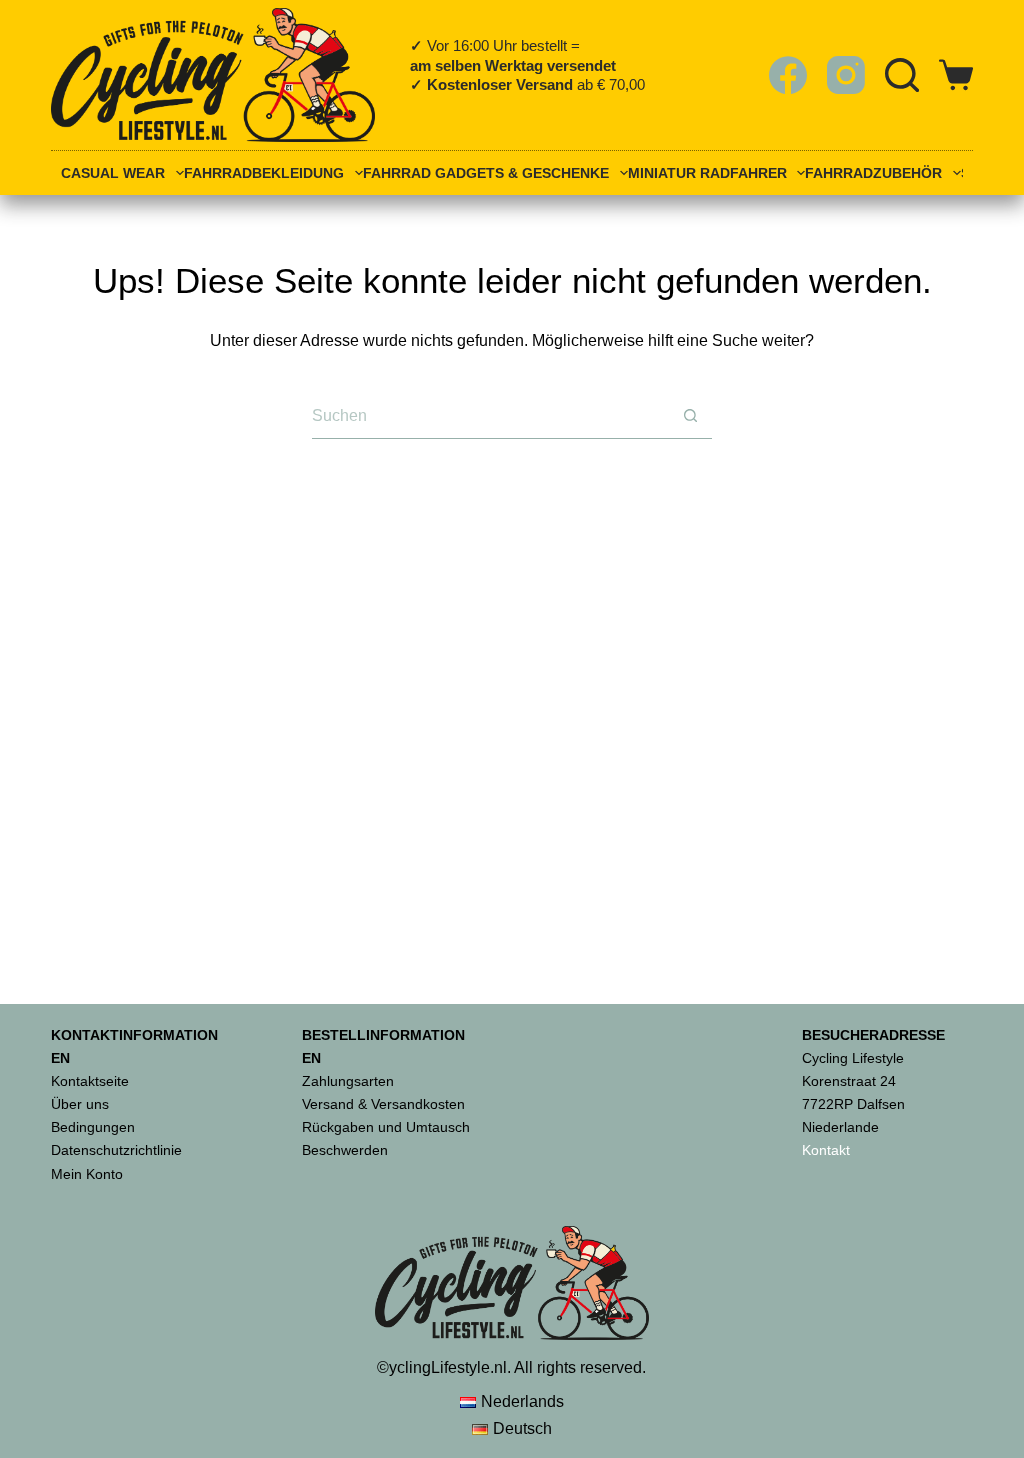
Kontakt (826, 1150)
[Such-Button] (690, 416)
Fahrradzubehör (873, 173)
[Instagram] (846, 75)
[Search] (902, 75)
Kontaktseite (90, 1081)
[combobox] (490, 415)
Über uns (80, 1104)
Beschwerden (345, 1150)
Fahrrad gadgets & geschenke (486, 173)
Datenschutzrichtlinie (116, 1150)
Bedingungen (93, 1127)
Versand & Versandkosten (383, 1104)
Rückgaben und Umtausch (386, 1127)
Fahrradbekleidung (264, 173)
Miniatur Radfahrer (707, 173)
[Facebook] (788, 75)
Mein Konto (87, 1174)
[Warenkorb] (956, 75)
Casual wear (113, 173)
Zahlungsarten (348, 1081)
